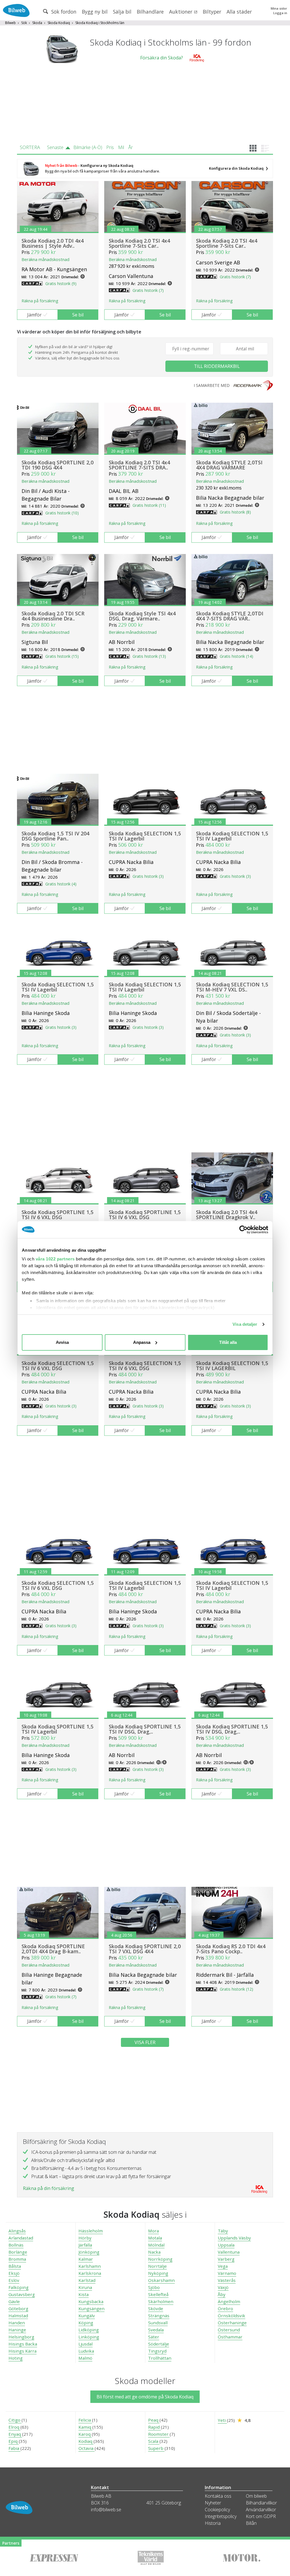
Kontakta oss (218, 2496)
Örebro (225, 2308)
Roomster (159, 2434)
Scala (154, 2441)
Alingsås (17, 2231)
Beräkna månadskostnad (45, 259)
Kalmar (86, 2259)
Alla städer (239, 12)
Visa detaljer (245, 1324)
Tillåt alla (228, 1342)
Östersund (229, 2330)
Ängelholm (229, 2301)
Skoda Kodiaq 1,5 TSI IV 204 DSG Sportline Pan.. (55, 836)
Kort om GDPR (261, 2516)
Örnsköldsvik (232, 2316)
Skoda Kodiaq (59, 23)
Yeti (222, 2420)
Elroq (14, 2427)
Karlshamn (90, 2266)
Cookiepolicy (217, 2510)
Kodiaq (86, 2441)
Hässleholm (91, 2231)
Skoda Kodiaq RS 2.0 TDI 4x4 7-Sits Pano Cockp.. (231, 1949)
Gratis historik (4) (61, 884)
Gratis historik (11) (149, 505)
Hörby (85, 2238)
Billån (251, 2523)
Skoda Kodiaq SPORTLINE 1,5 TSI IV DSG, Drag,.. (145, 1729)
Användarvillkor (261, 2510)
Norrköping (160, 2259)
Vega (223, 2266)
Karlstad (87, 2280)
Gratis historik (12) (236, 1989)
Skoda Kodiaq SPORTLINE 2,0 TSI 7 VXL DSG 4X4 (145, 1949)
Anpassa (142, 1342)
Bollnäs (16, 2245)
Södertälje (159, 2344)
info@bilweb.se (106, 2510)
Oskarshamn (161, 2280)
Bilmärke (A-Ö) (88, 147)
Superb (156, 2448)
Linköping (89, 2337)
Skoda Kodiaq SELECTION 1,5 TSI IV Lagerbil (145, 836)
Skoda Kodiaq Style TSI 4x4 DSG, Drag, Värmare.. (142, 616)
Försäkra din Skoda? (162, 58)
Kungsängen (91, 2308)
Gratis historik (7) (148, 290)
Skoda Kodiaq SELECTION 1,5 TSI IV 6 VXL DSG (58, 1366)
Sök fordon (63, 12)
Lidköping (89, 2330)
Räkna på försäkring (40, 301)
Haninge (17, 2330)
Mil (121, 147)
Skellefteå (158, 2294)
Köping (86, 2323)
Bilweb (10, 23)
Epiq (14, 2441)
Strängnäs (159, 2316)
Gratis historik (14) (236, 656)
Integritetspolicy (221, 2516)
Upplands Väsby (234, 2238)
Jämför (34, 315)
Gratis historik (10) (62, 513)
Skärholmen (161, 2301)
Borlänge (18, 2252)
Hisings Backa (23, 2344)
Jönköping (89, 2252)
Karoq (85, 2434)
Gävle (14, 2301)
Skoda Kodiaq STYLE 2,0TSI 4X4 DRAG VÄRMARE (229, 465)
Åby (222, 2294)
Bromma (17, 2259)
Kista (84, 2294)
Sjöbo (154, 2287)
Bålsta (15, 2266)
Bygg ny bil (95, 12)
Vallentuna (229, 2252)
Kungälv (87, 2316)
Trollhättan (160, 2358)
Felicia (85, 2420)
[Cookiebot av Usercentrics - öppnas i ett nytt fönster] (243, 1230)
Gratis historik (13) (149, 656)
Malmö (85, 2358)
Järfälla (85, 2245)
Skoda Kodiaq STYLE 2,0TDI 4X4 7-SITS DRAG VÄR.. (230, 616)
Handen (17, 2323)
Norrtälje (157, 2266)
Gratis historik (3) (148, 876)
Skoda (37, 23)
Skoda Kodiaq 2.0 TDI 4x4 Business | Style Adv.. (53, 243)
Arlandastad (21, 2238)
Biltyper (212, 12)
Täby (223, 2231)
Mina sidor (279, 8)
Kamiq (85, 2427)
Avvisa (62, 1342)
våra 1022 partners (55, 1259)
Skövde (156, 2308)
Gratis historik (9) (61, 284)
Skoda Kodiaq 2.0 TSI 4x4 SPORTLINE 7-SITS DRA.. (139, 465)
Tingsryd (157, 2351)
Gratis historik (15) (62, 656)
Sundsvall (158, 2323)
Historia (213, 2523)
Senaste (55, 147)
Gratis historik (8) (235, 512)
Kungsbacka (91, 2301)
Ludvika (86, 2351)
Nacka (154, 2252)
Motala (155, 2238)
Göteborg (18, 2308)
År (131, 147)
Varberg (226, 2259)
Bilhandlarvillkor (261, 2503)
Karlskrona (90, 2273)
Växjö (223, 2287)
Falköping (19, 2287)
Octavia (87, 2448)
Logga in (280, 13)
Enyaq (15, 2434)
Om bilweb (256, 2496)
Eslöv (14, 2280)
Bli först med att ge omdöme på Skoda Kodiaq (145, 2397)
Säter (154, 2337)
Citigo (15, 2420)
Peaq (154, 2420)
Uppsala (226, 2245)
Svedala (156, 2330)
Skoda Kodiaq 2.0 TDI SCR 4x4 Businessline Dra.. (53, 616)
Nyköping (158, 2273)
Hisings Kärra (23, 2351)
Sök (24, 23)
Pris (110, 147)
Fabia (14, 2448)
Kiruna (85, 2287)
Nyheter (213, 2503)
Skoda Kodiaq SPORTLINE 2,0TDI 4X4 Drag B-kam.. (53, 1949)
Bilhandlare (150, 12)
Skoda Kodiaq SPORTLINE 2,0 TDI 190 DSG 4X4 (57, 465)
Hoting (16, 2358)
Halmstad (18, 2316)
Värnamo (227, 2273)
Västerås (227, 2280)
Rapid (154, 2427)
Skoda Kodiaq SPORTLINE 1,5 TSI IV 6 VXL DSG (57, 1215)
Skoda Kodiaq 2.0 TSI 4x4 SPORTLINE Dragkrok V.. (227, 1215)
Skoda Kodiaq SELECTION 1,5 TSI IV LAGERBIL (232, 1366)
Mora (153, 2231)
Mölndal (156, 2245)
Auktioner (181, 12)
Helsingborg (21, 2337)
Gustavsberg (22, 2294)
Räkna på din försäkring (49, 2188)
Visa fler (145, 2042)
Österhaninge (232, 2323)
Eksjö (14, 2273)
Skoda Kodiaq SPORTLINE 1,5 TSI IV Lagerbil (57, 1729)
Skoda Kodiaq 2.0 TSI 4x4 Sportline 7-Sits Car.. (139, 243)
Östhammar (230, 2337)
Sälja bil (122, 12)
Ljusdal (86, 2344)
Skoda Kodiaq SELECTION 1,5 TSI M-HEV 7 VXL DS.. (232, 987)
